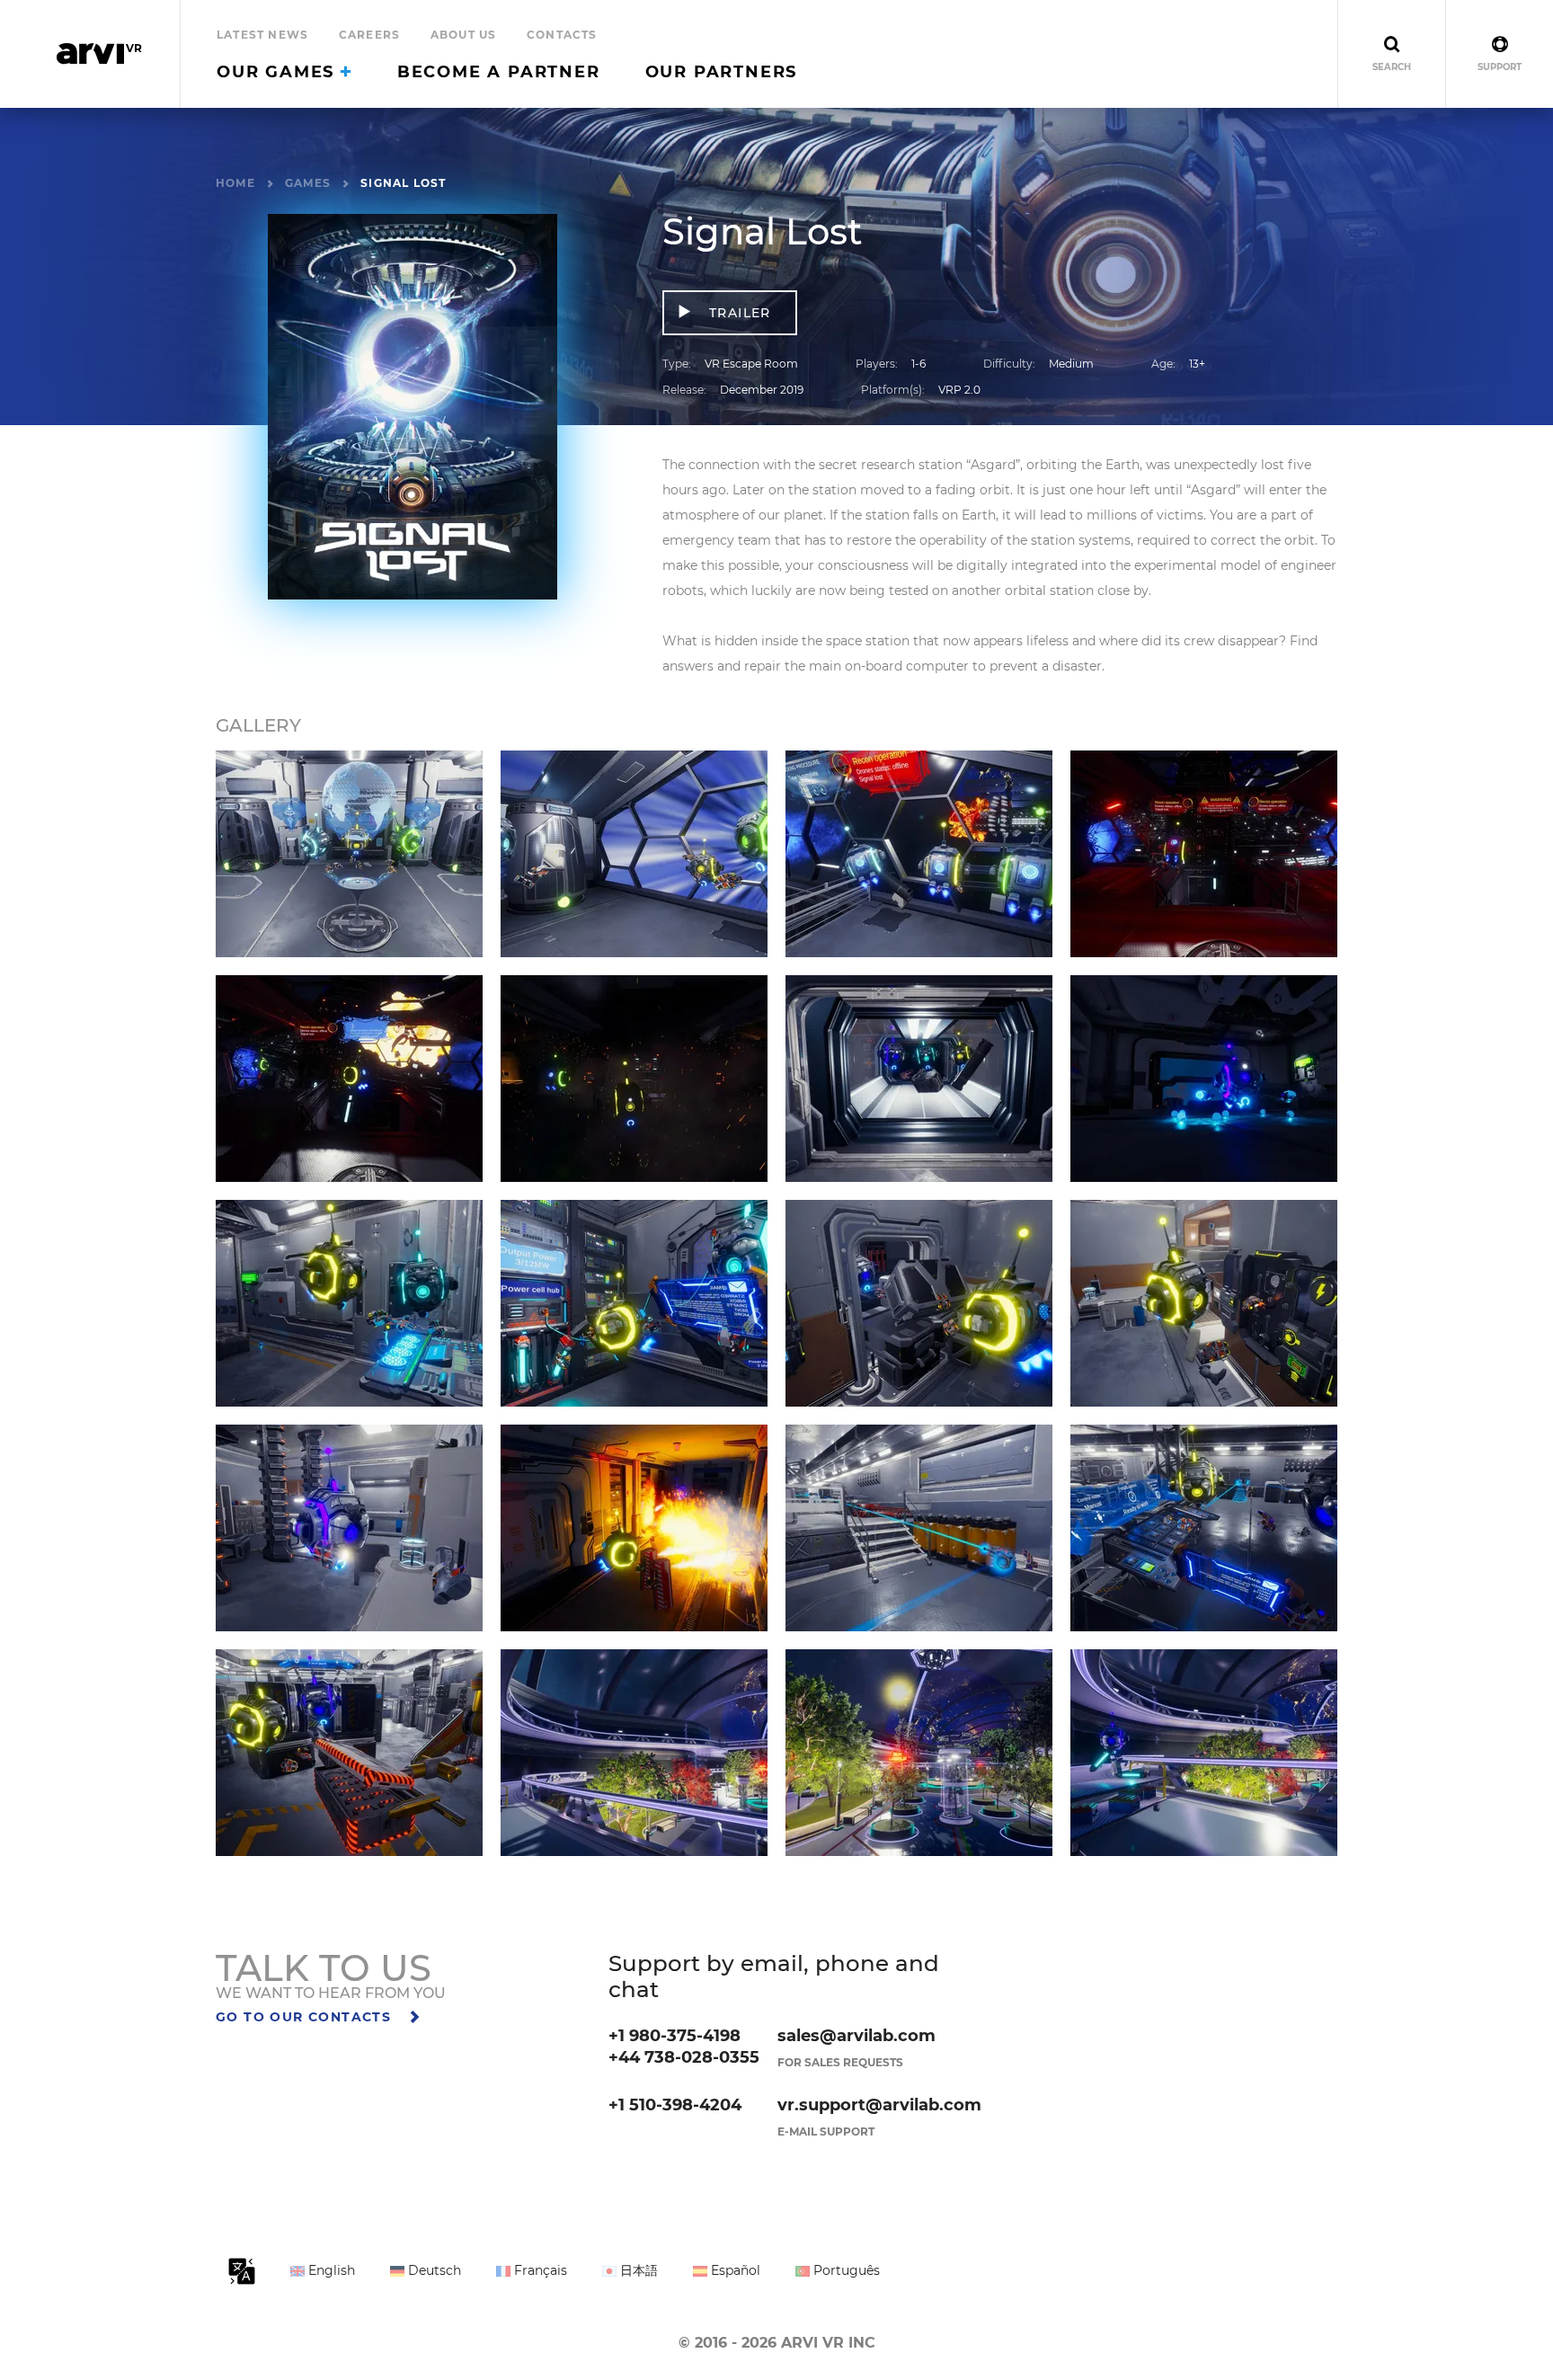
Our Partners (722, 72)
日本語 (637, 2270)
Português (845, 2270)
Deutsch (433, 2270)
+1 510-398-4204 (675, 2105)
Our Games (279, 72)
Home (235, 183)
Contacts (562, 35)
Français (539, 2270)
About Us (464, 35)
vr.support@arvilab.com (879, 2105)
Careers (369, 35)
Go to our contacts (306, 2017)
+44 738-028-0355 (684, 2057)
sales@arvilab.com (856, 2036)
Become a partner (499, 72)
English (330, 2270)
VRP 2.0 (959, 390)
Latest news (262, 35)
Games (308, 183)
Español (734, 2270)
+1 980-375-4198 (674, 2036)
